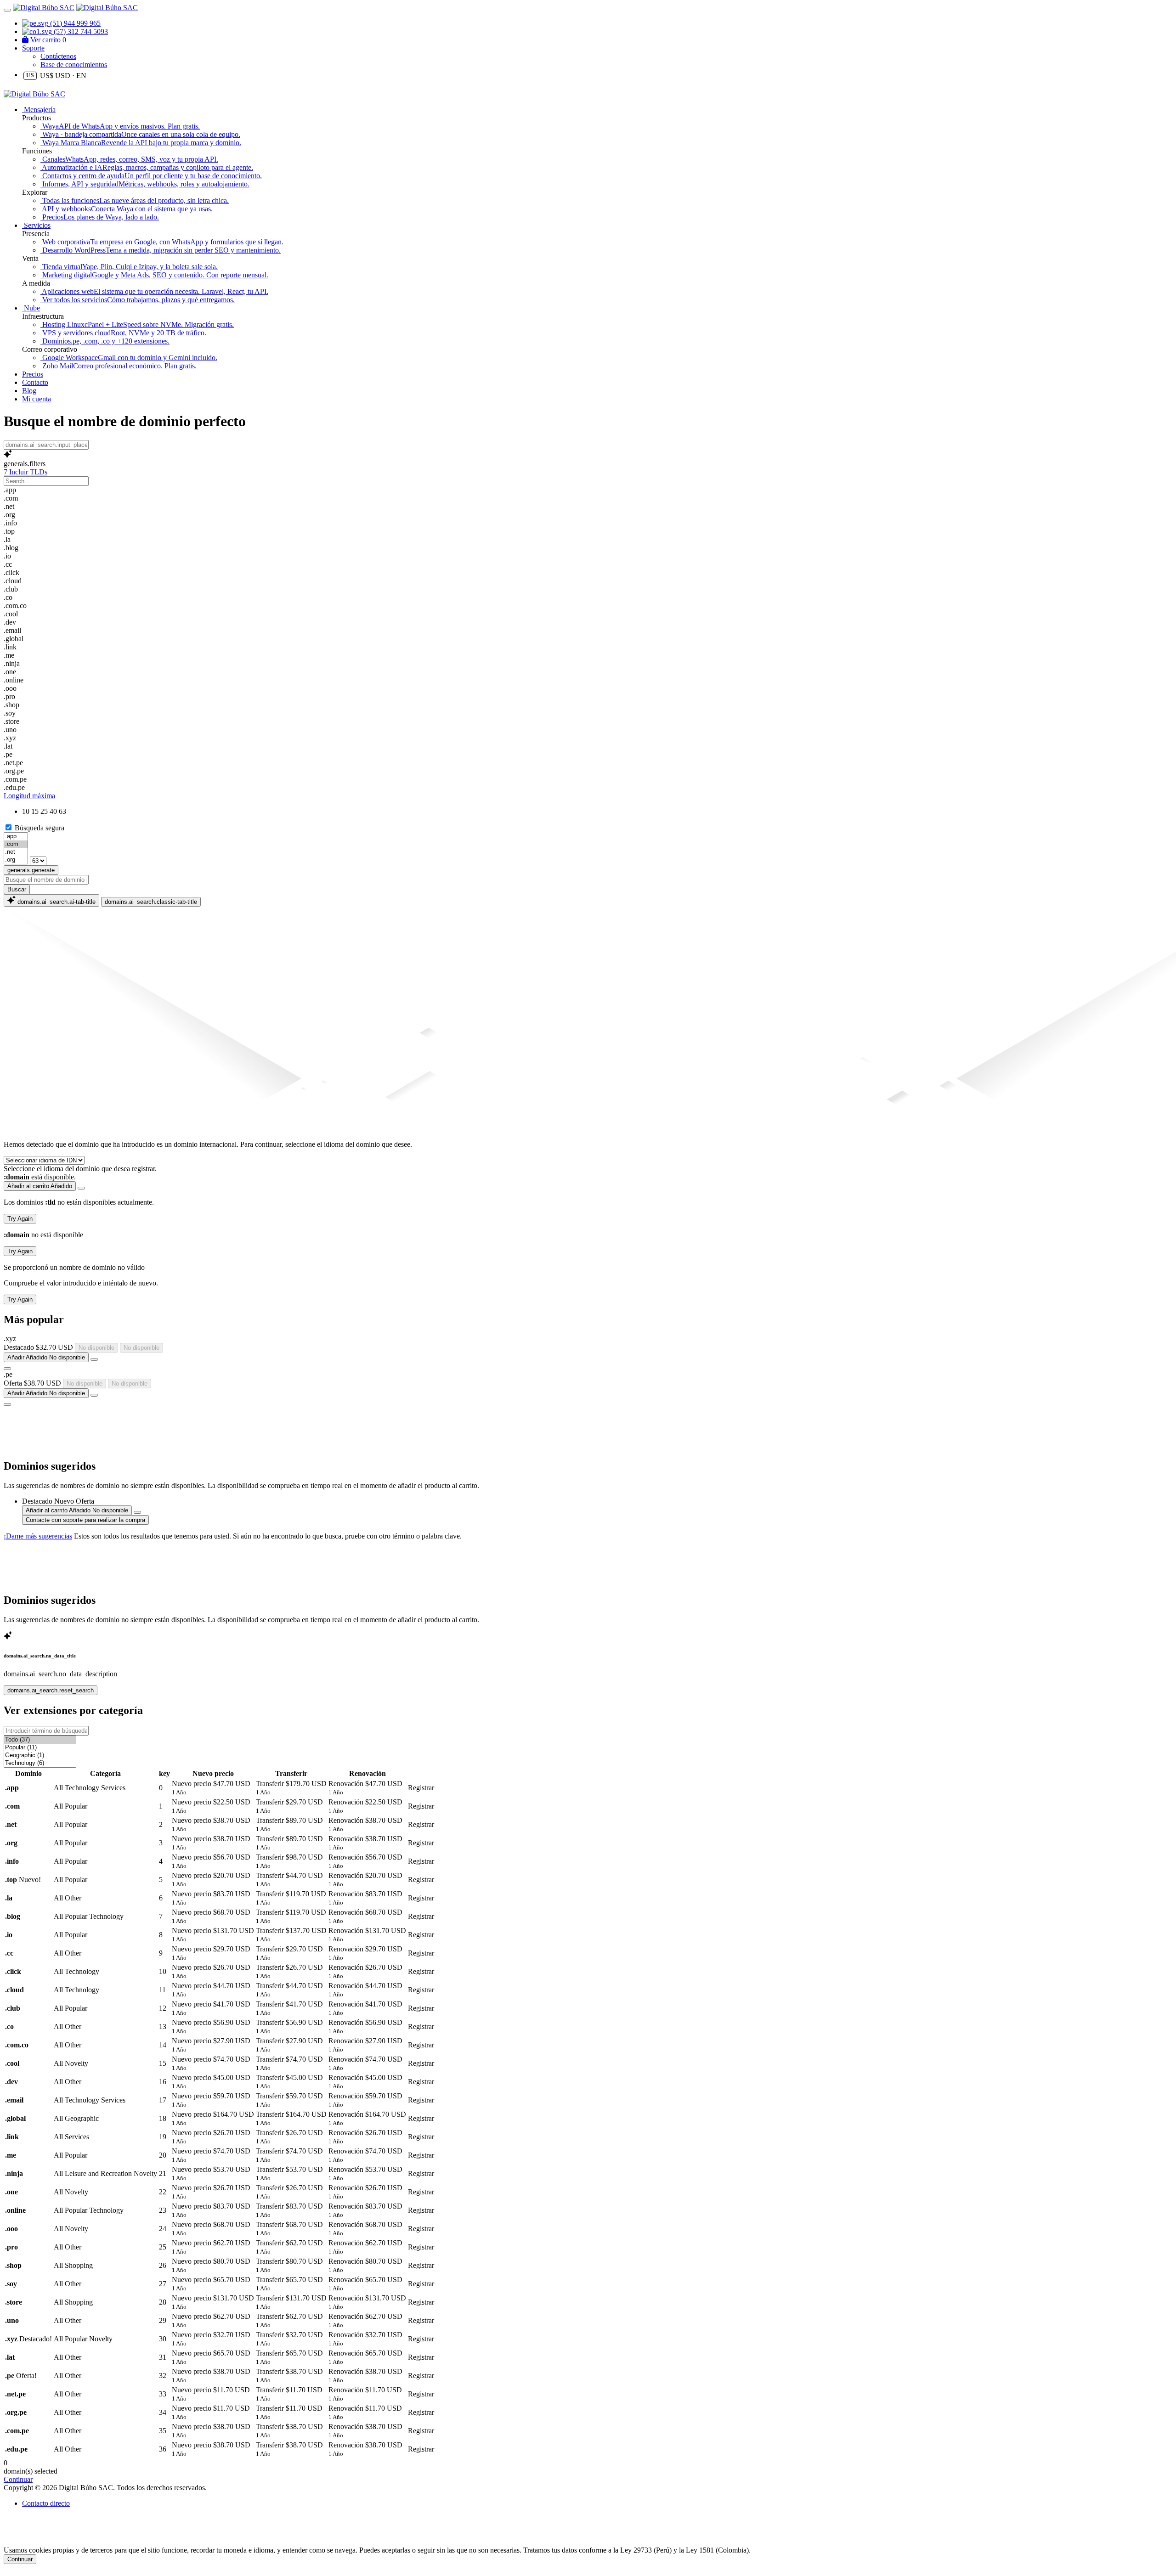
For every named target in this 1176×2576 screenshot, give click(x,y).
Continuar (20, 2559)
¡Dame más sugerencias (38, 1536)
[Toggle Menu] (7, 10)
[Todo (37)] (40, 1740)
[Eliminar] (81, 1188)
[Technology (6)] (40, 1763)
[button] (588, 464)
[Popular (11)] (40, 1748)
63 (62, 811)
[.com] (16, 844)
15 (35, 811)
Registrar (421, 1788)
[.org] (16, 860)
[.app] (16, 837)
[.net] (16, 852)
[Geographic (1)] (40, 1756)
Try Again (20, 1219)
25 (44, 811)
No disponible (96, 1348)
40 (53, 811)
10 (26, 811)
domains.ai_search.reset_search (51, 1690)
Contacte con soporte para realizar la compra (85, 1520)
